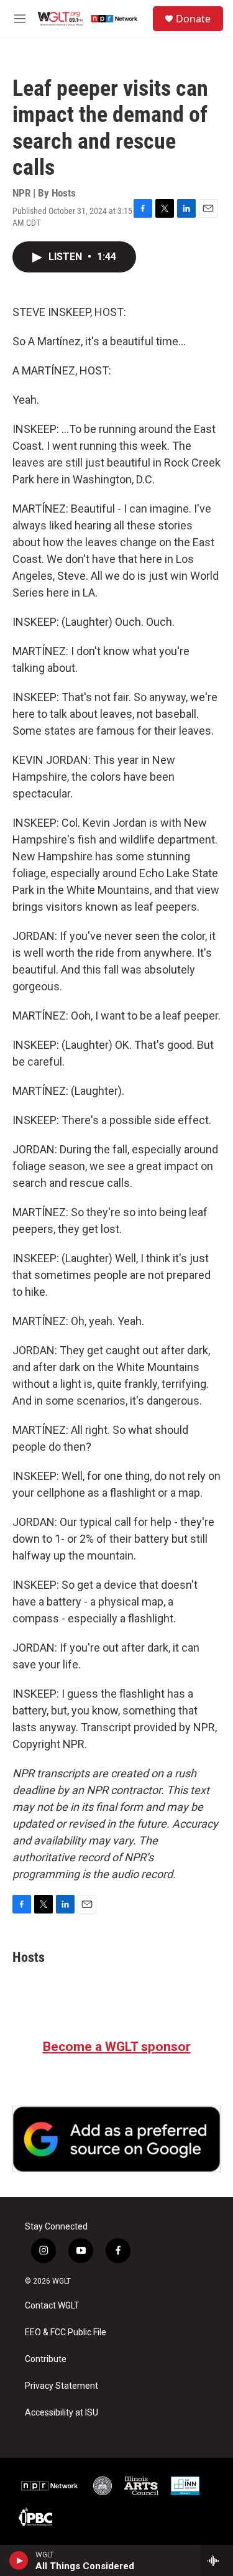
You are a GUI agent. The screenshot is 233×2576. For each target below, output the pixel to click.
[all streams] (217, 2560)
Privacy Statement (62, 2386)
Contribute (46, 2359)
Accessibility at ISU (62, 2413)
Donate (193, 19)
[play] (19, 2560)
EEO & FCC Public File (66, 2332)
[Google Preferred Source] (116, 2139)
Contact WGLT (52, 2306)
